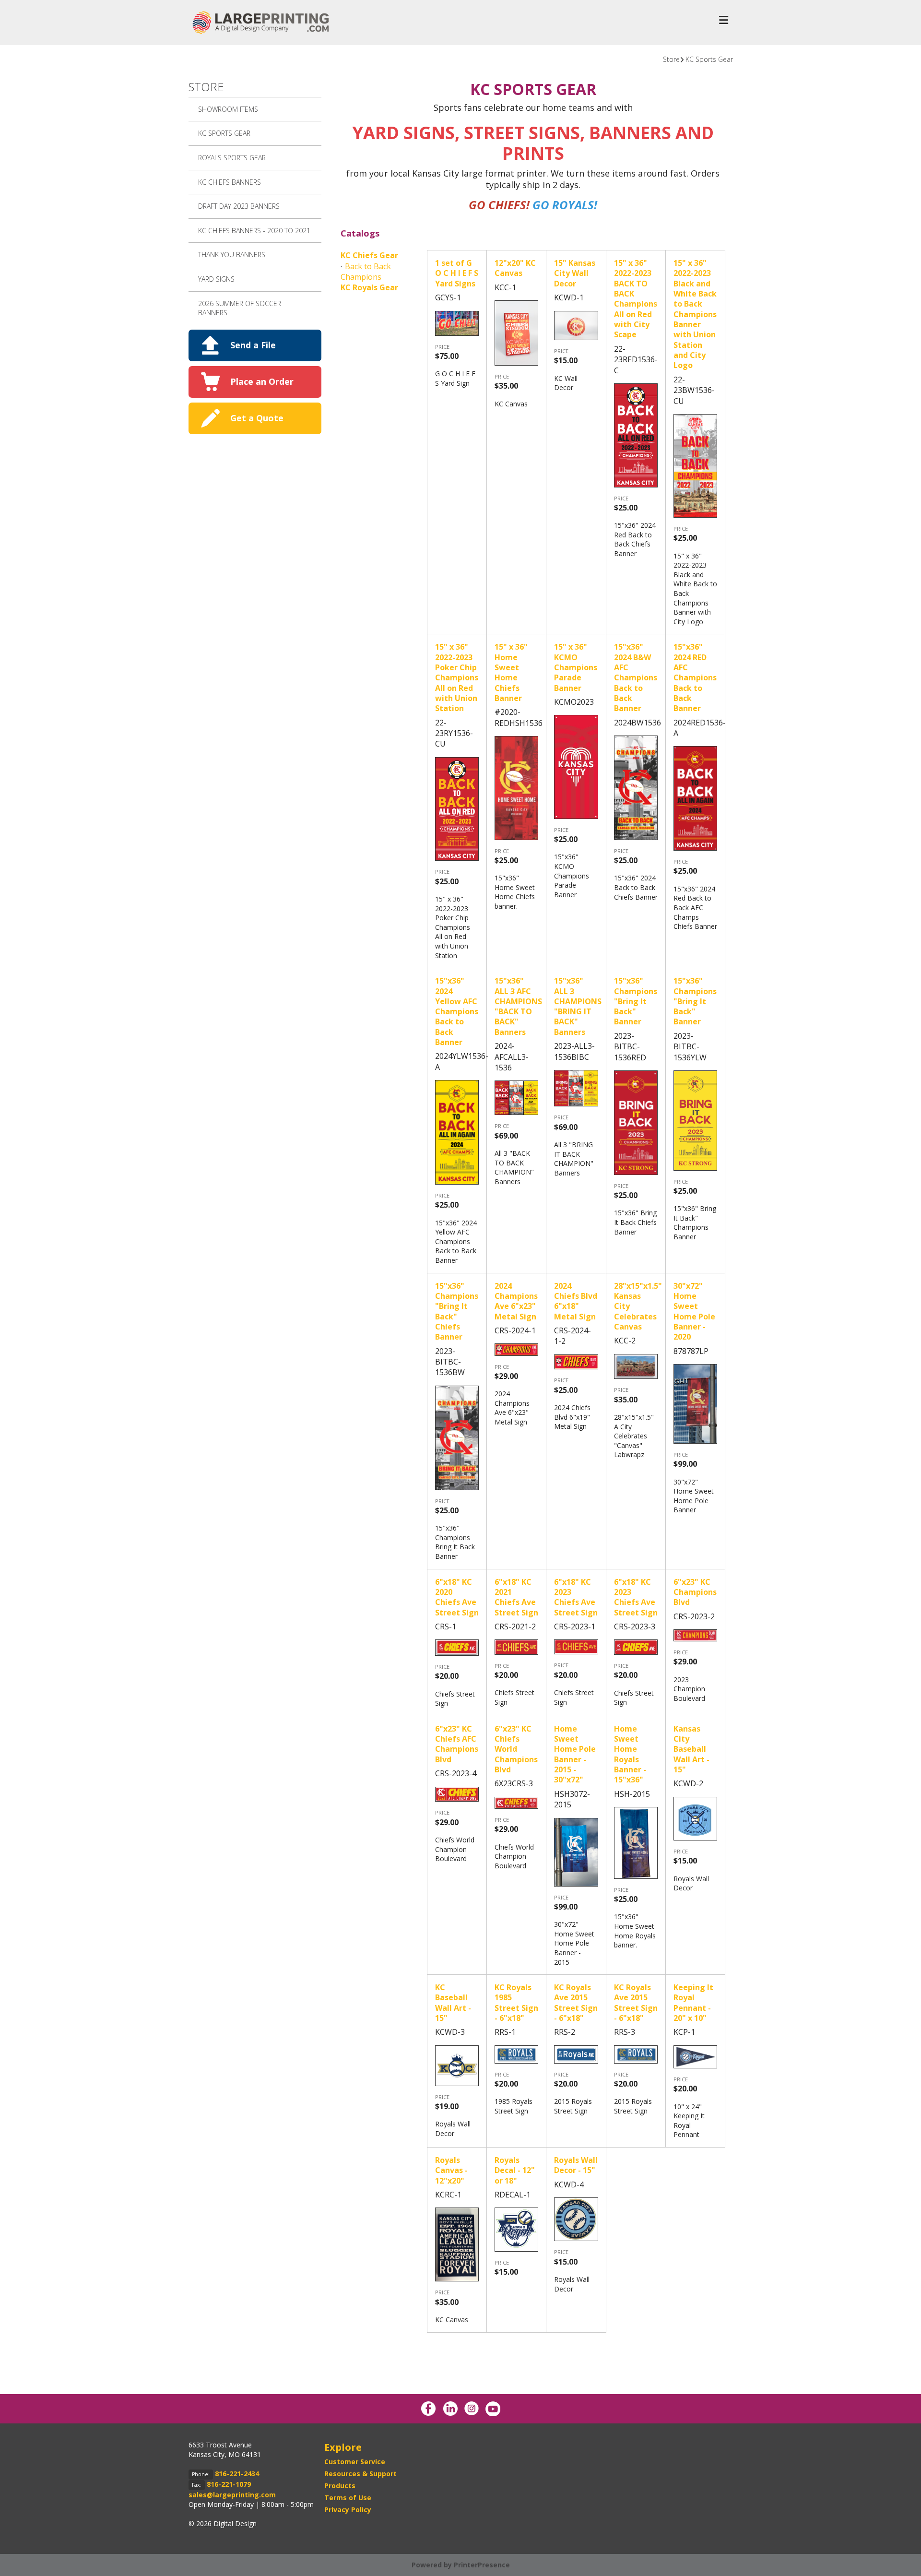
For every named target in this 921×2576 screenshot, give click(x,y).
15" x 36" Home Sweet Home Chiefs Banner (511, 672)
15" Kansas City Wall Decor (575, 273)
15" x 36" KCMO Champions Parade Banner (576, 667)
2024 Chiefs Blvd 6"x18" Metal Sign (576, 1301)
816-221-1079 (229, 2484)
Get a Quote (257, 418)
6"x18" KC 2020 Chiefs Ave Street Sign (457, 1597)
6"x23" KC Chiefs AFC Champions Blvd (457, 1744)
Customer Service (355, 2462)
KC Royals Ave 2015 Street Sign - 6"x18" (576, 2003)
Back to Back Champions (366, 272)
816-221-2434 (237, 2474)
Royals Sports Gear (232, 158)
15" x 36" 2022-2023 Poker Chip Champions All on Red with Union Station (457, 677)
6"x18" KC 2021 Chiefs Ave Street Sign (516, 1597)
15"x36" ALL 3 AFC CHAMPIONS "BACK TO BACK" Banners (518, 1006)
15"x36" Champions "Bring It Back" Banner (636, 1001)
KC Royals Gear (369, 287)
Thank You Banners (232, 255)
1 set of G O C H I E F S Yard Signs (457, 273)
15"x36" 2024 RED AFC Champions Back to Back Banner (695, 677)
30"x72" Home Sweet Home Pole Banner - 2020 (694, 1312)
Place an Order (262, 381)
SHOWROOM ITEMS (228, 109)
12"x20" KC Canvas (515, 268)
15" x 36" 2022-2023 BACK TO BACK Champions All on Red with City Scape (636, 299)
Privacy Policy (348, 2510)
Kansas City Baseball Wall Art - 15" (691, 1749)
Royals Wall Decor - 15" (576, 2165)
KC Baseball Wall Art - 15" (453, 2003)
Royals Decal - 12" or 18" (515, 2170)
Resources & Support (360, 2474)
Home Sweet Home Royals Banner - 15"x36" (630, 1754)
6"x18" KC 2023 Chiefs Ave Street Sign (576, 1597)
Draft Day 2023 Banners (239, 206)
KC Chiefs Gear (369, 255)
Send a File (253, 345)
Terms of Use (348, 2498)
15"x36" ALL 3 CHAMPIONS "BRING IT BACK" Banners (578, 1006)
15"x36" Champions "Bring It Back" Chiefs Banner (457, 1312)
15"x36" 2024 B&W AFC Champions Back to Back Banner (636, 677)
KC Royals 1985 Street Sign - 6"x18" (516, 2003)
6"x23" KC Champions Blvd (695, 1592)
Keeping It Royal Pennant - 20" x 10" (693, 2003)
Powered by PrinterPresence (461, 2565)
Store (671, 59)
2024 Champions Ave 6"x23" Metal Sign (516, 1301)
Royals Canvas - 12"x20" (451, 2170)
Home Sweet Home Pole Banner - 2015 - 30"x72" (575, 1754)
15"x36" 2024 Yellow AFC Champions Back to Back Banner (457, 1011)
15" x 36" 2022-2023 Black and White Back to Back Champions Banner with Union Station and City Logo (695, 314)
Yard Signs (216, 279)
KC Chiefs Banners (230, 182)
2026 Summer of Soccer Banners (240, 308)
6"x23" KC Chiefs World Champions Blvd (516, 1749)
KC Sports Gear (709, 59)
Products (340, 2486)
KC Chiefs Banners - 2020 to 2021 (254, 231)
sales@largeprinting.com (232, 2495)
